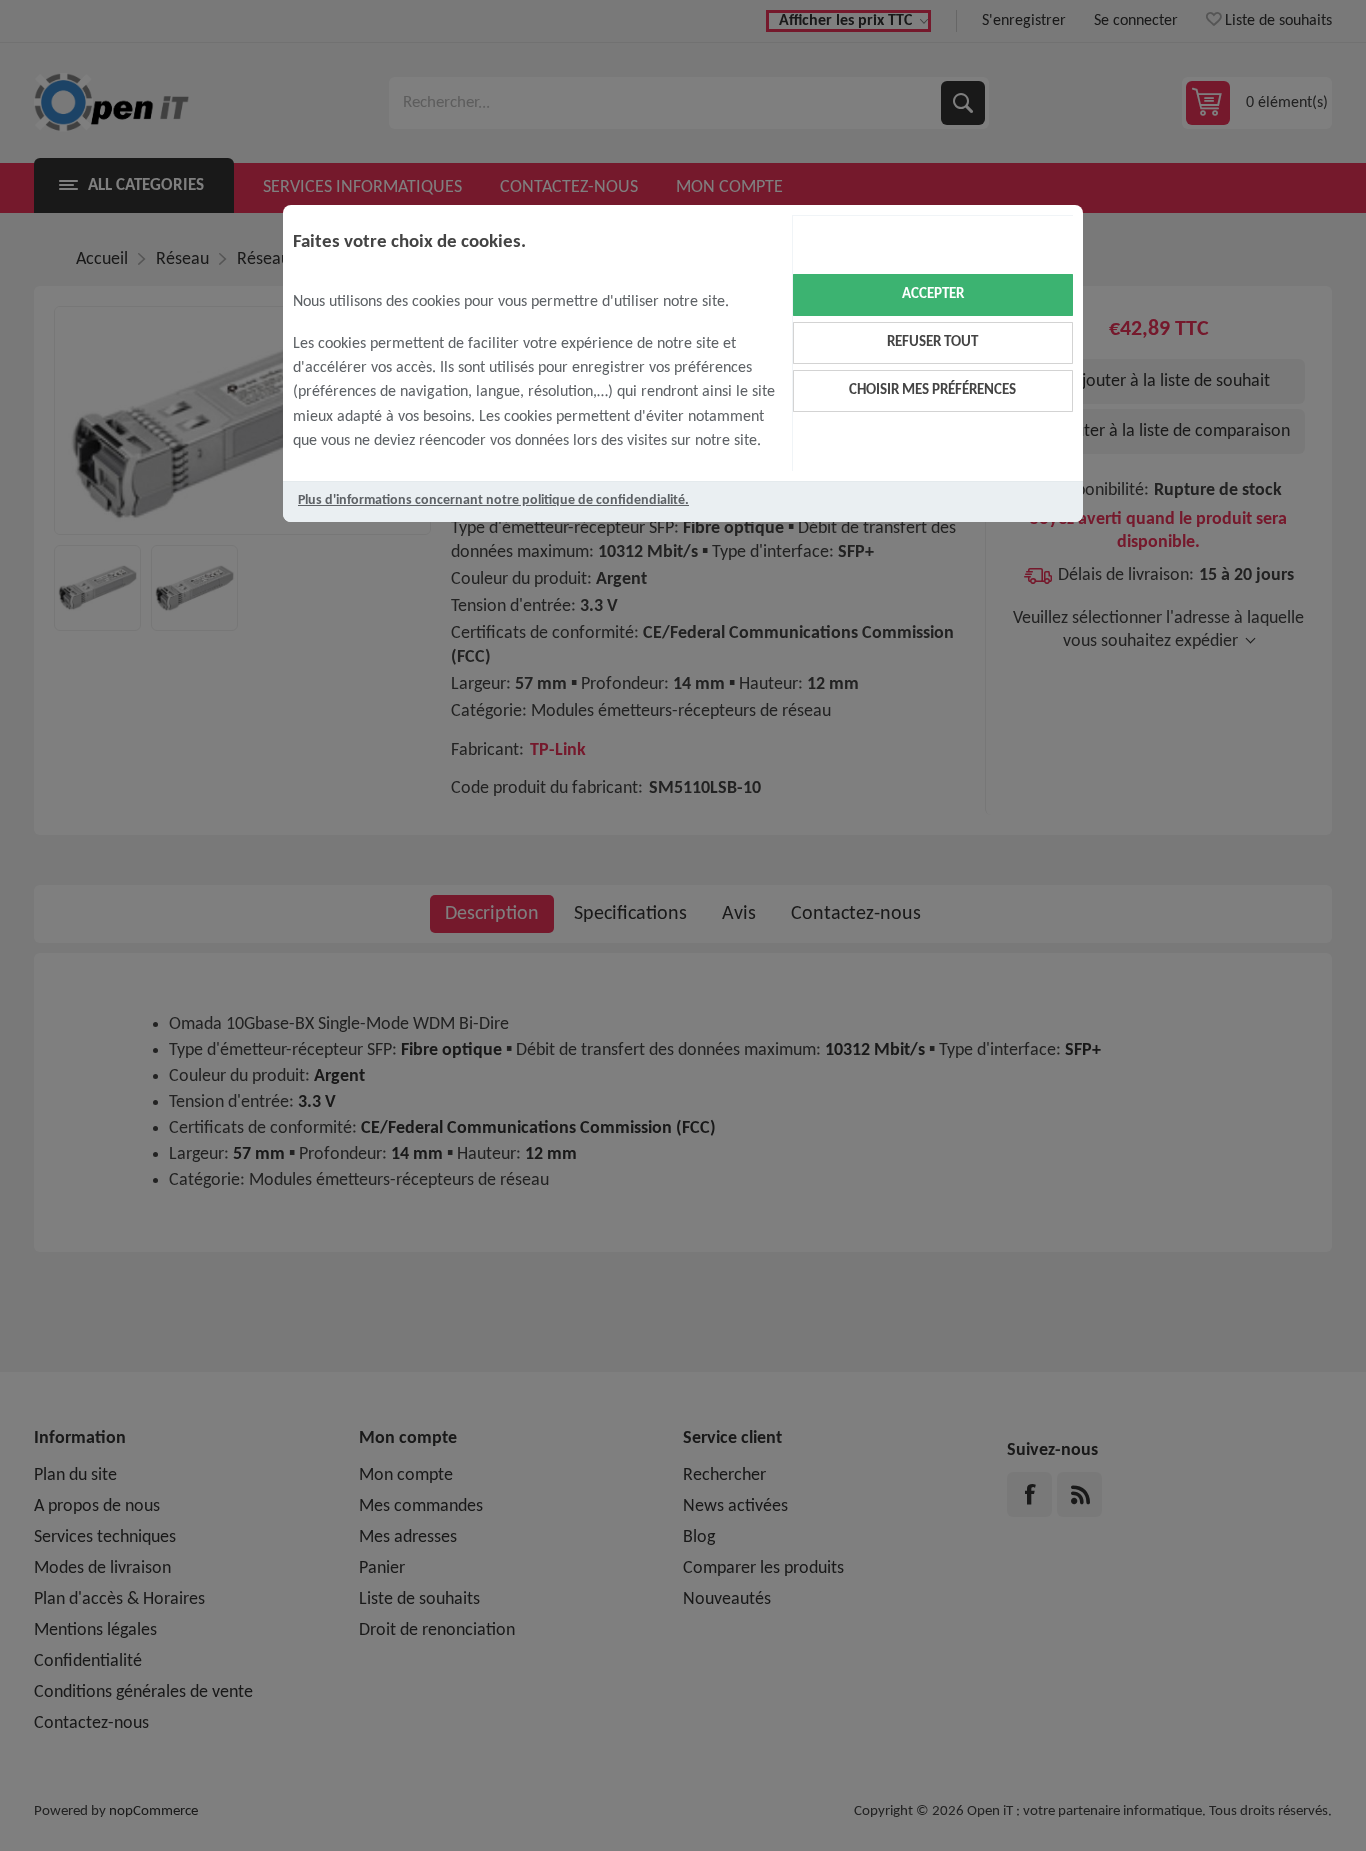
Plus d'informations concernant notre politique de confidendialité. (493, 500)
